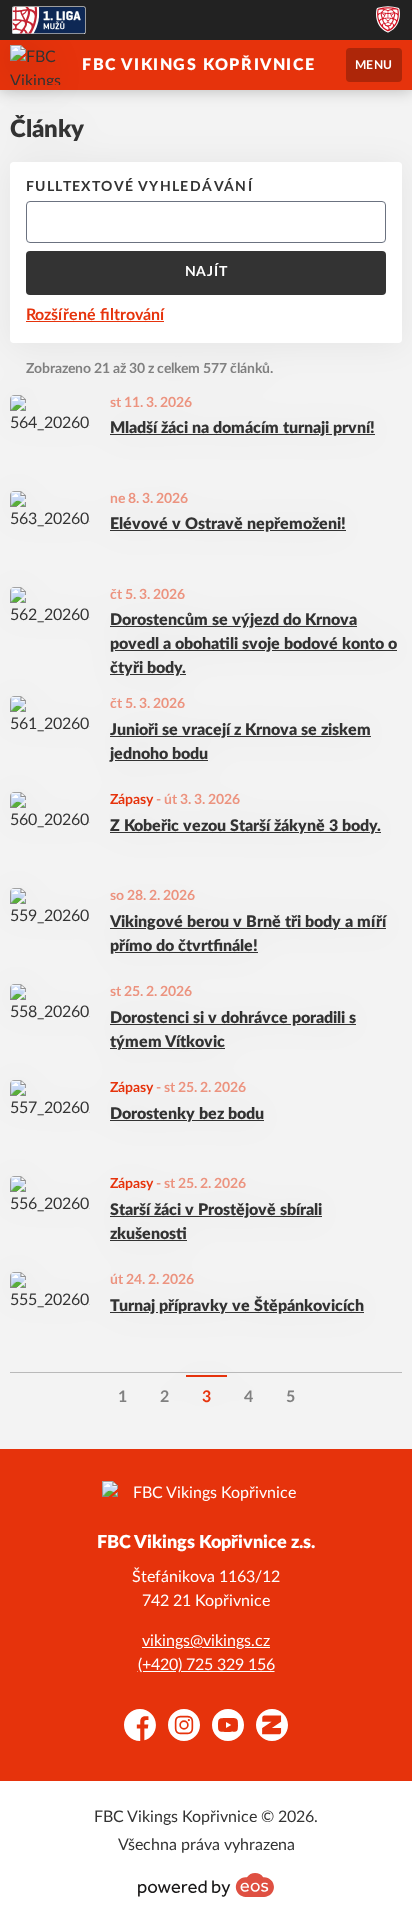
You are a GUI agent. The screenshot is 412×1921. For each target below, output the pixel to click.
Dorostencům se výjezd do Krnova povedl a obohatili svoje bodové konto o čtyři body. (253, 644)
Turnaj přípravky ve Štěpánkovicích (237, 1306)
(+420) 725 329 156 (206, 1665)
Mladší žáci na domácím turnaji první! (242, 428)
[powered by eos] (206, 1885)
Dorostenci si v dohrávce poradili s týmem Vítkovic (233, 1030)
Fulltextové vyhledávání (139, 187)
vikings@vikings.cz (206, 1641)
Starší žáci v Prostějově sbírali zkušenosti (216, 1222)
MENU (374, 65)
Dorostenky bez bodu (187, 1114)
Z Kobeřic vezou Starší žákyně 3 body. (245, 826)
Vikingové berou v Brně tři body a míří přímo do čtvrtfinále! (248, 934)
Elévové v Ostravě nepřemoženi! (228, 524)
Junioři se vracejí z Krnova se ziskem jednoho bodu (240, 742)
